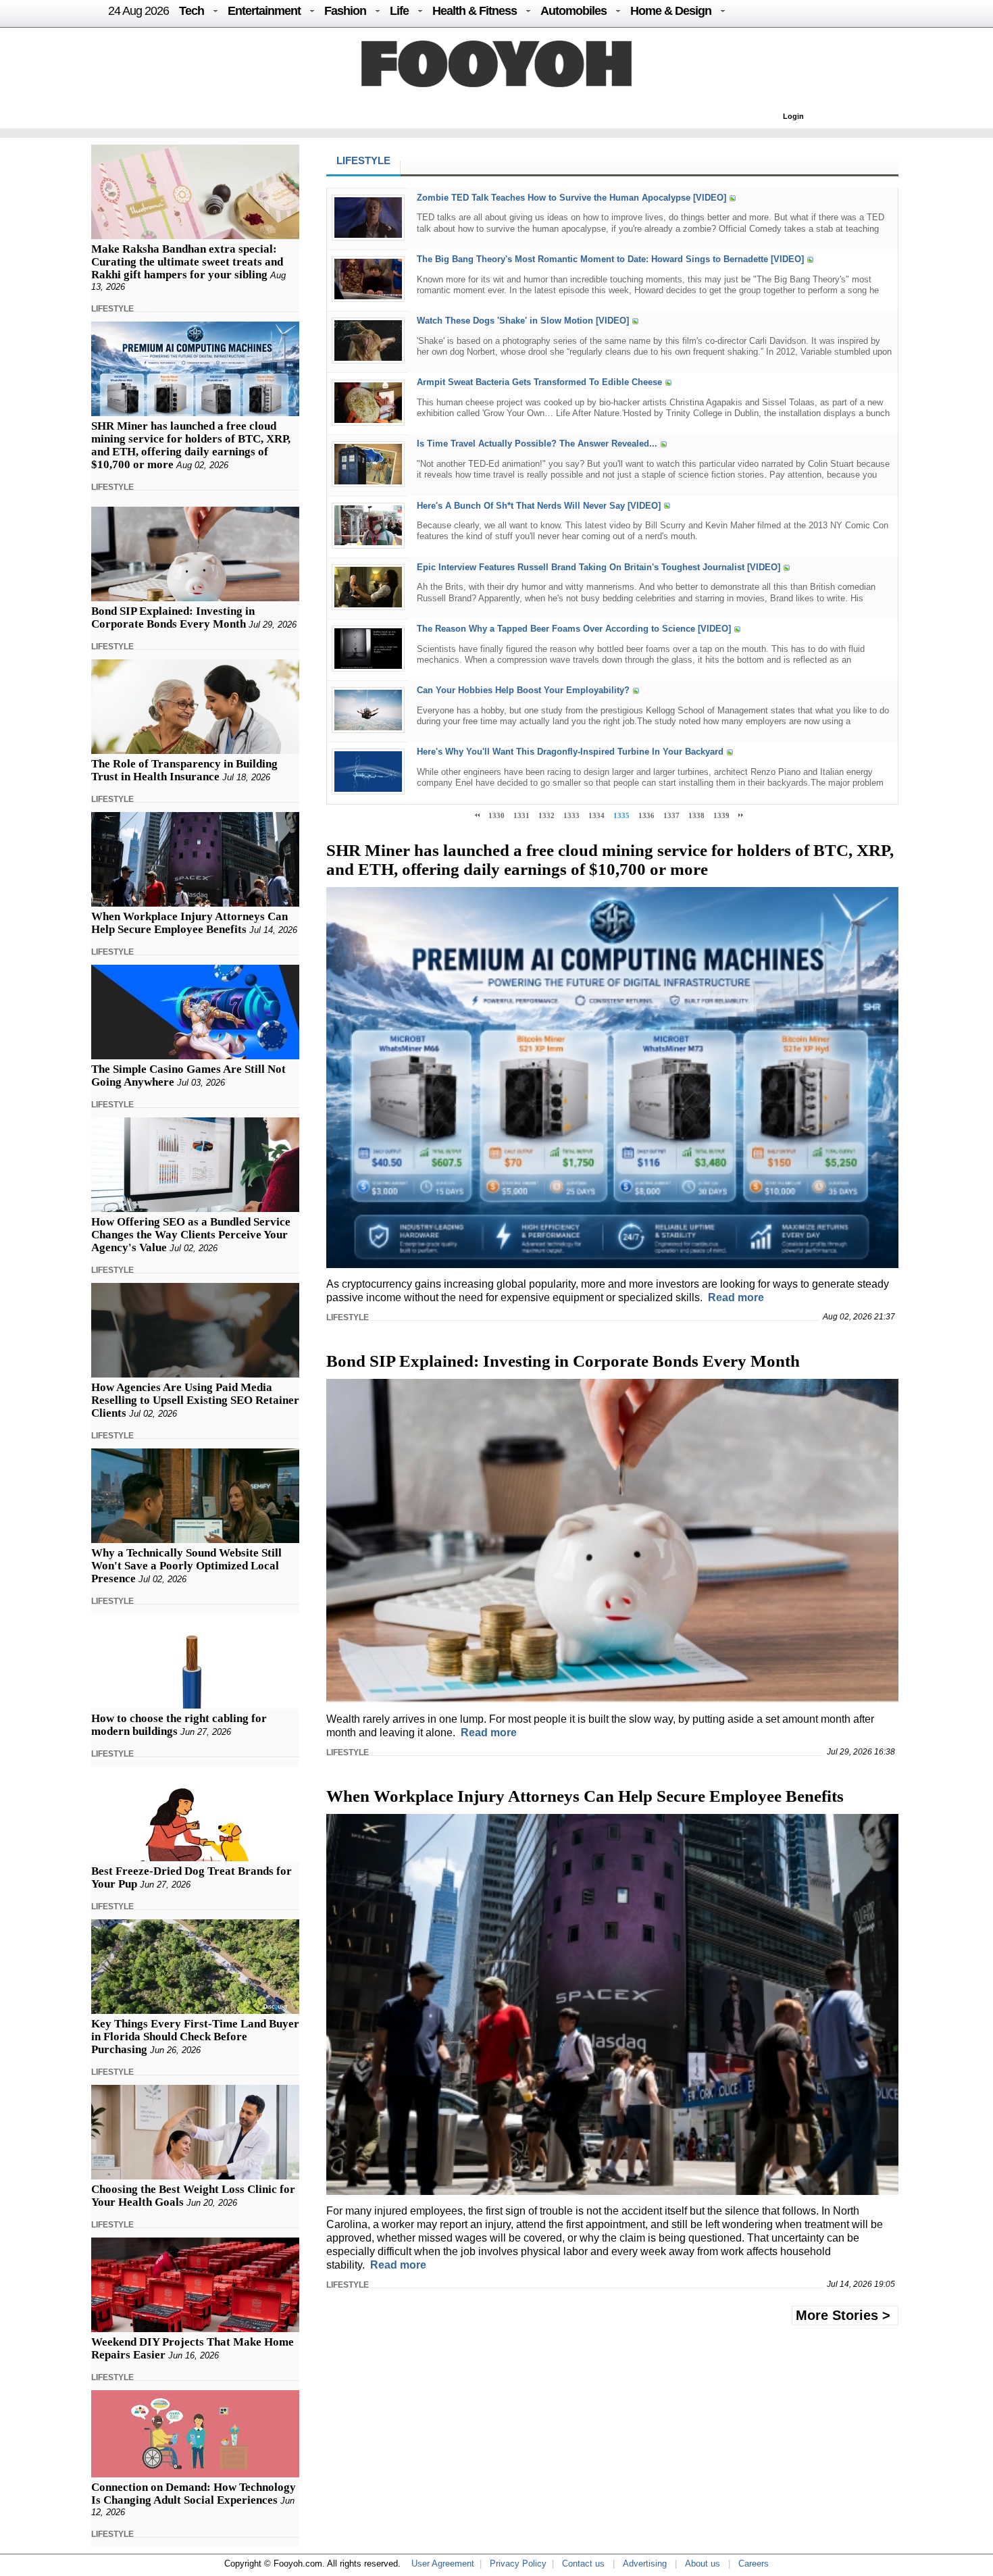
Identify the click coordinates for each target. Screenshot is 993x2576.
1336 (646, 815)
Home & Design (671, 11)
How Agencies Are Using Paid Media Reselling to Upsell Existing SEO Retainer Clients (195, 1400)
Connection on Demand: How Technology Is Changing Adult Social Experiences (194, 2494)
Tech (192, 11)
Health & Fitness (475, 11)
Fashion (345, 11)
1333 (571, 815)
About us (703, 2564)
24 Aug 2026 (138, 11)
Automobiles (574, 11)
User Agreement (443, 2564)
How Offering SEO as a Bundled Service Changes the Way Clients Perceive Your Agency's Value (191, 1235)
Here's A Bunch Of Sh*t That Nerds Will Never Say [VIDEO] (539, 506)
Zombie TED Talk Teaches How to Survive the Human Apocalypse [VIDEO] (571, 198)
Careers (754, 2564)
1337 (671, 815)
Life (399, 11)
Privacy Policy (518, 2564)
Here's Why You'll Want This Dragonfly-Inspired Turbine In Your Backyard (570, 752)
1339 (721, 815)
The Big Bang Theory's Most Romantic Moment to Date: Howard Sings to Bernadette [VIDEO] (610, 259)
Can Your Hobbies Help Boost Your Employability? (523, 690)
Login (793, 116)
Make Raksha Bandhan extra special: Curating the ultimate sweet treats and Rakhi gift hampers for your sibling (187, 262)
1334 (596, 815)
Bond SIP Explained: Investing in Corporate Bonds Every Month (173, 617)
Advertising (645, 2564)
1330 (496, 815)
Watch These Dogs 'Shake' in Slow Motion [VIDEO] (523, 321)
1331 (521, 815)
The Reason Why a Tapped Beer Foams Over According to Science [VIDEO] (574, 629)
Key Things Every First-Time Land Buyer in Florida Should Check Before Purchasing (195, 2037)
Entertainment (264, 11)
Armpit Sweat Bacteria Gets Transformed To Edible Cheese (539, 383)
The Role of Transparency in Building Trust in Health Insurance (184, 770)
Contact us (583, 2564)
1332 (546, 815)
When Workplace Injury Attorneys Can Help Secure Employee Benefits (189, 923)
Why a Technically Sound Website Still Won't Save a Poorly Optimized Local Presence (186, 1566)
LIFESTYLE (112, 309)
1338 (696, 815)
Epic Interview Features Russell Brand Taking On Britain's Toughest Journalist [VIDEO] (599, 567)
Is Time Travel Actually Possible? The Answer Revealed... (537, 444)
